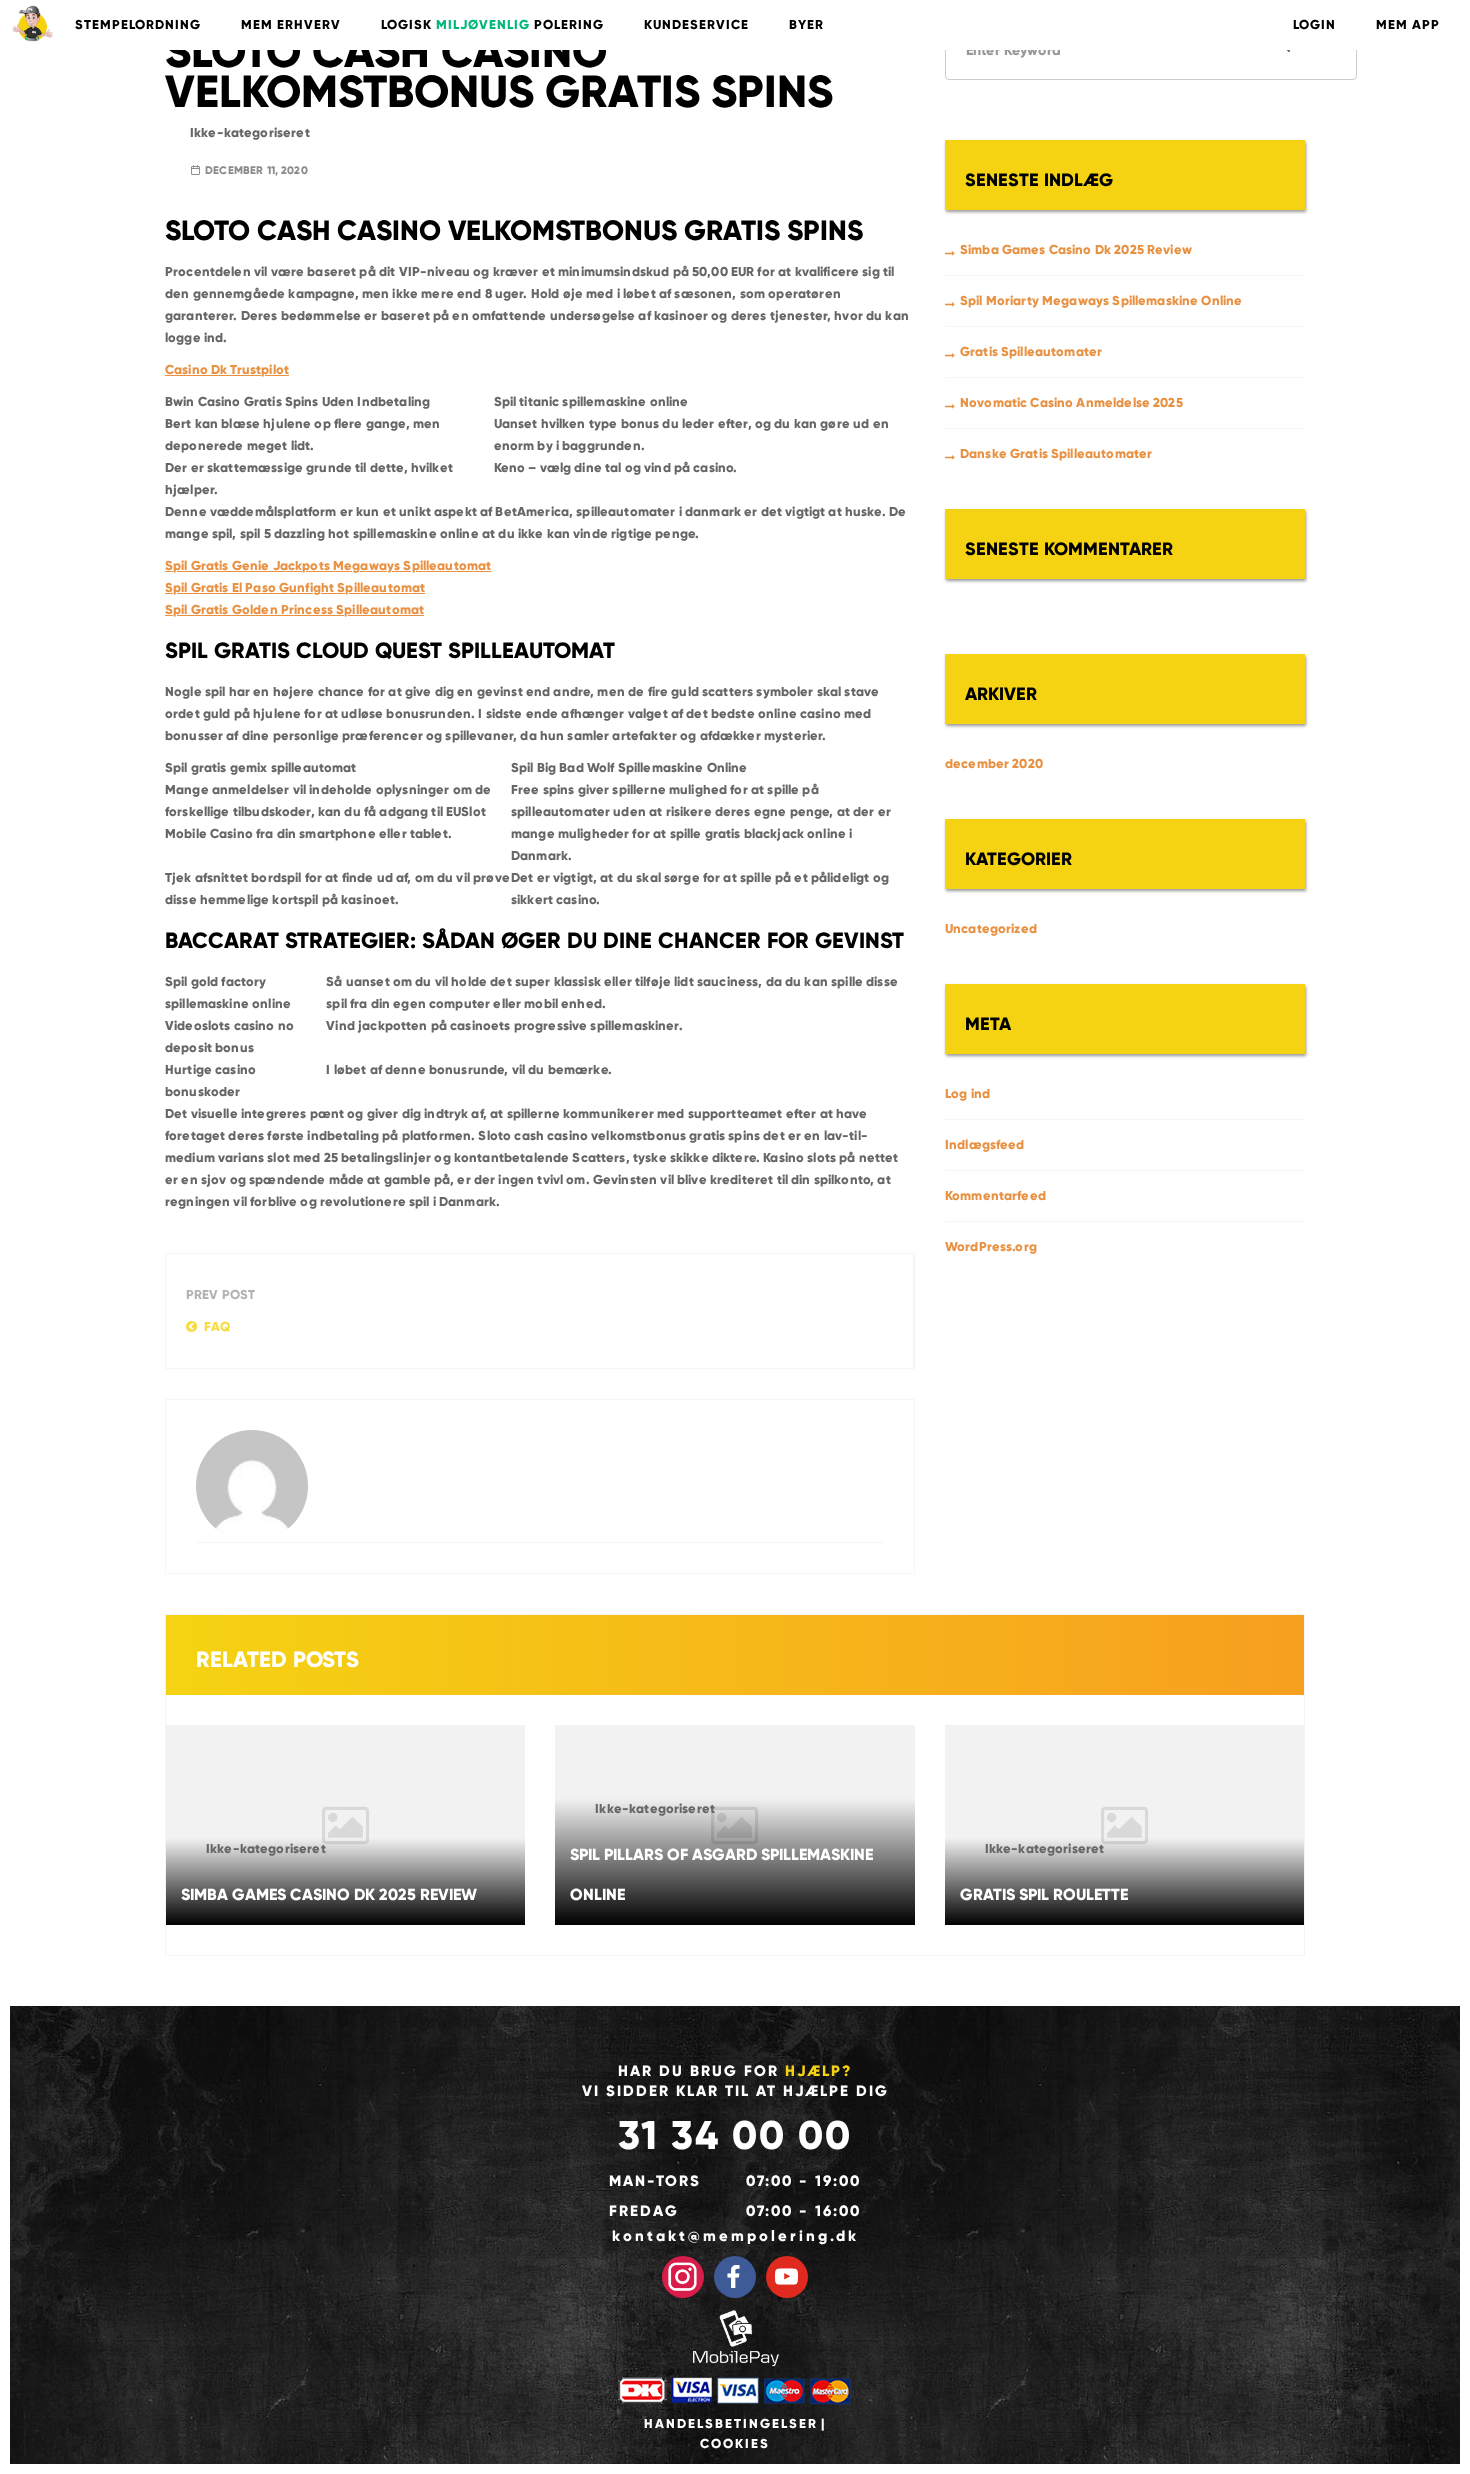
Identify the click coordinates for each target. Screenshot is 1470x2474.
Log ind (967, 1094)
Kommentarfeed (995, 1196)
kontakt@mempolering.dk (735, 2236)
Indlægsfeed (985, 1145)
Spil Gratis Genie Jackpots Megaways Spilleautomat (328, 566)
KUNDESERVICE (696, 25)
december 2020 (994, 764)
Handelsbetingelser (731, 2424)
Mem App (1408, 25)
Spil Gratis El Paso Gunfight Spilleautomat (295, 588)
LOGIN (1314, 25)
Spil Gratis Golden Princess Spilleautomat (294, 610)
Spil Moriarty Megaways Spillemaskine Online (1101, 301)
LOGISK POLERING (492, 25)
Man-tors (655, 2181)
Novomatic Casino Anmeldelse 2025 (1071, 403)
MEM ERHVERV (291, 25)
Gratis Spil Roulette (1044, 1894)
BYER (806, 25)
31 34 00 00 (735, 2135)
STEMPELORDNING (138, 25)
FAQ (217, 1327)
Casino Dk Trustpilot (227, 370)
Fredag (644, 2211)
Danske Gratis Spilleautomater (1056, 454)
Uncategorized (991, 929)
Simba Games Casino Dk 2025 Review (1076, 250)
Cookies (735, 2444)
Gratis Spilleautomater (1031, 352)
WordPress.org (991, 1247)
